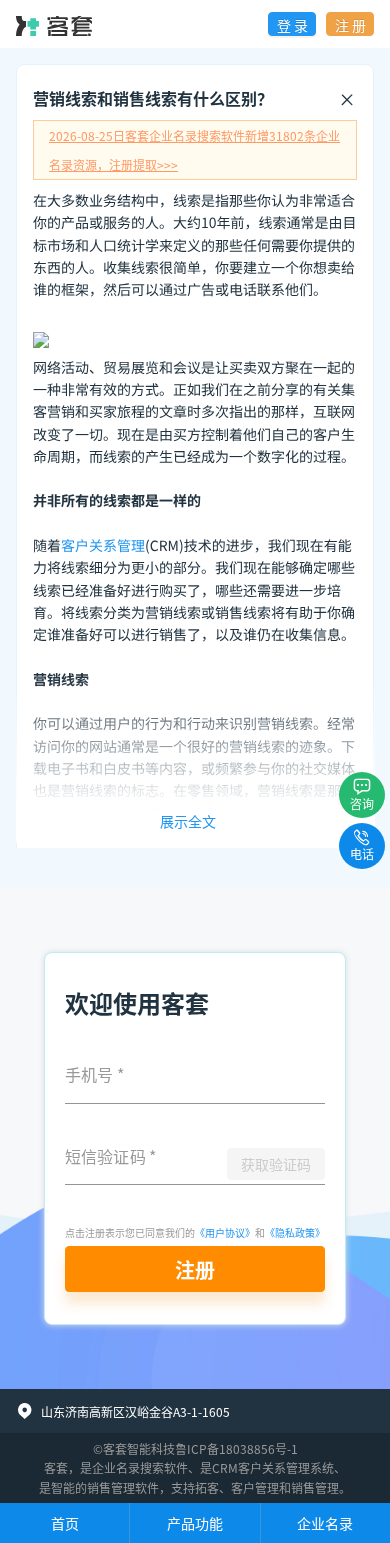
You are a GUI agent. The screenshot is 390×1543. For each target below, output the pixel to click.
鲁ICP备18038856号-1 (236, 1448)
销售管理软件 (123, 1487)
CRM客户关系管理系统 (273, 1467)
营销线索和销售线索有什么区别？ (153, 98)
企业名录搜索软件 (140, 1467)
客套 (56, 1467)
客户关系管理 (103, 546)
